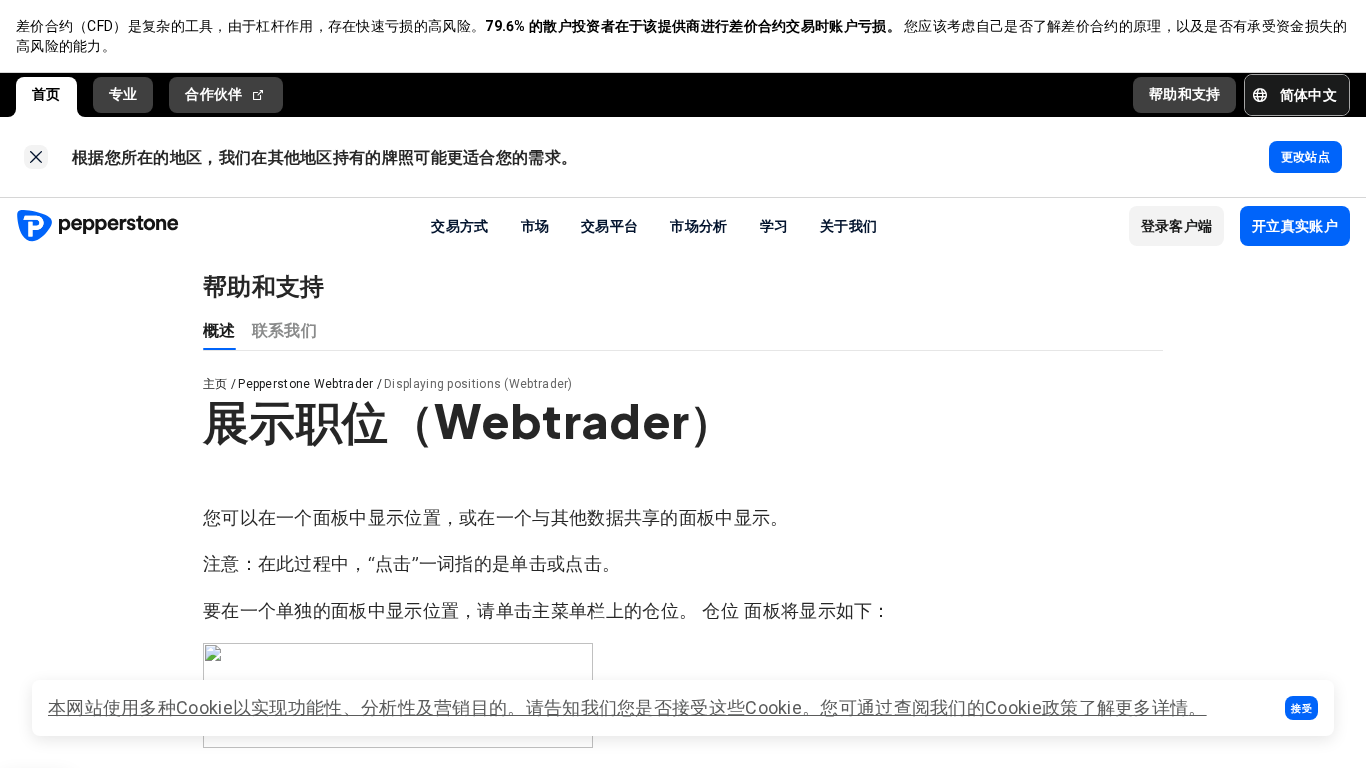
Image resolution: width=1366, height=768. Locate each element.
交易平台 (609, 225)
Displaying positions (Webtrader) (478, 384)
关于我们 (848, 225)
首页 (46, 94)
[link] (36, 157)
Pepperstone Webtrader (305, 384)
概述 (219, 329)
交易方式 (459, 225)
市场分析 (698, 225)
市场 (535, 225)
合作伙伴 (213, 94)
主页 (215, 384)
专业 (123, 94)
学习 (774, 225)
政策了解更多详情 (1115, 707)
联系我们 (284, 329)
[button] (1301, 708)
